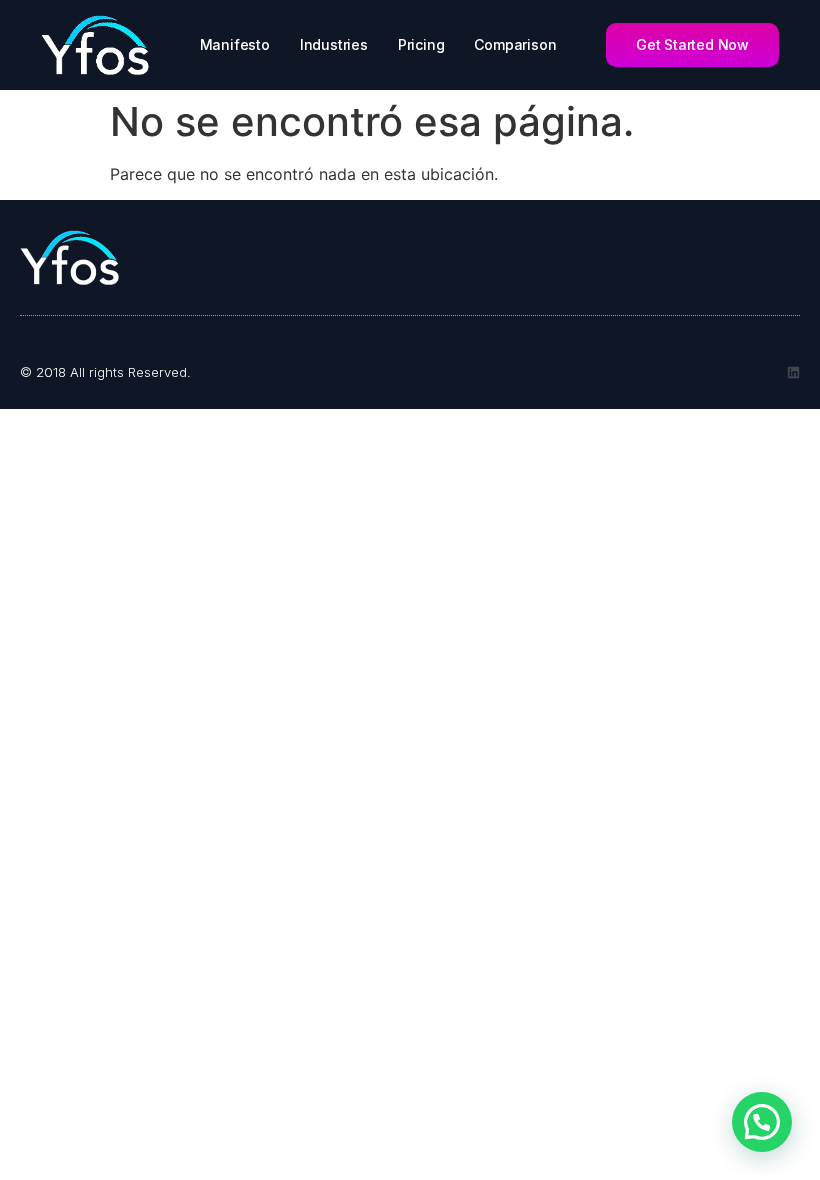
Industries (334, 44)
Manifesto (235, 44)
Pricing (421, 44)
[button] (762, 1122)
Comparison (515, 44)
